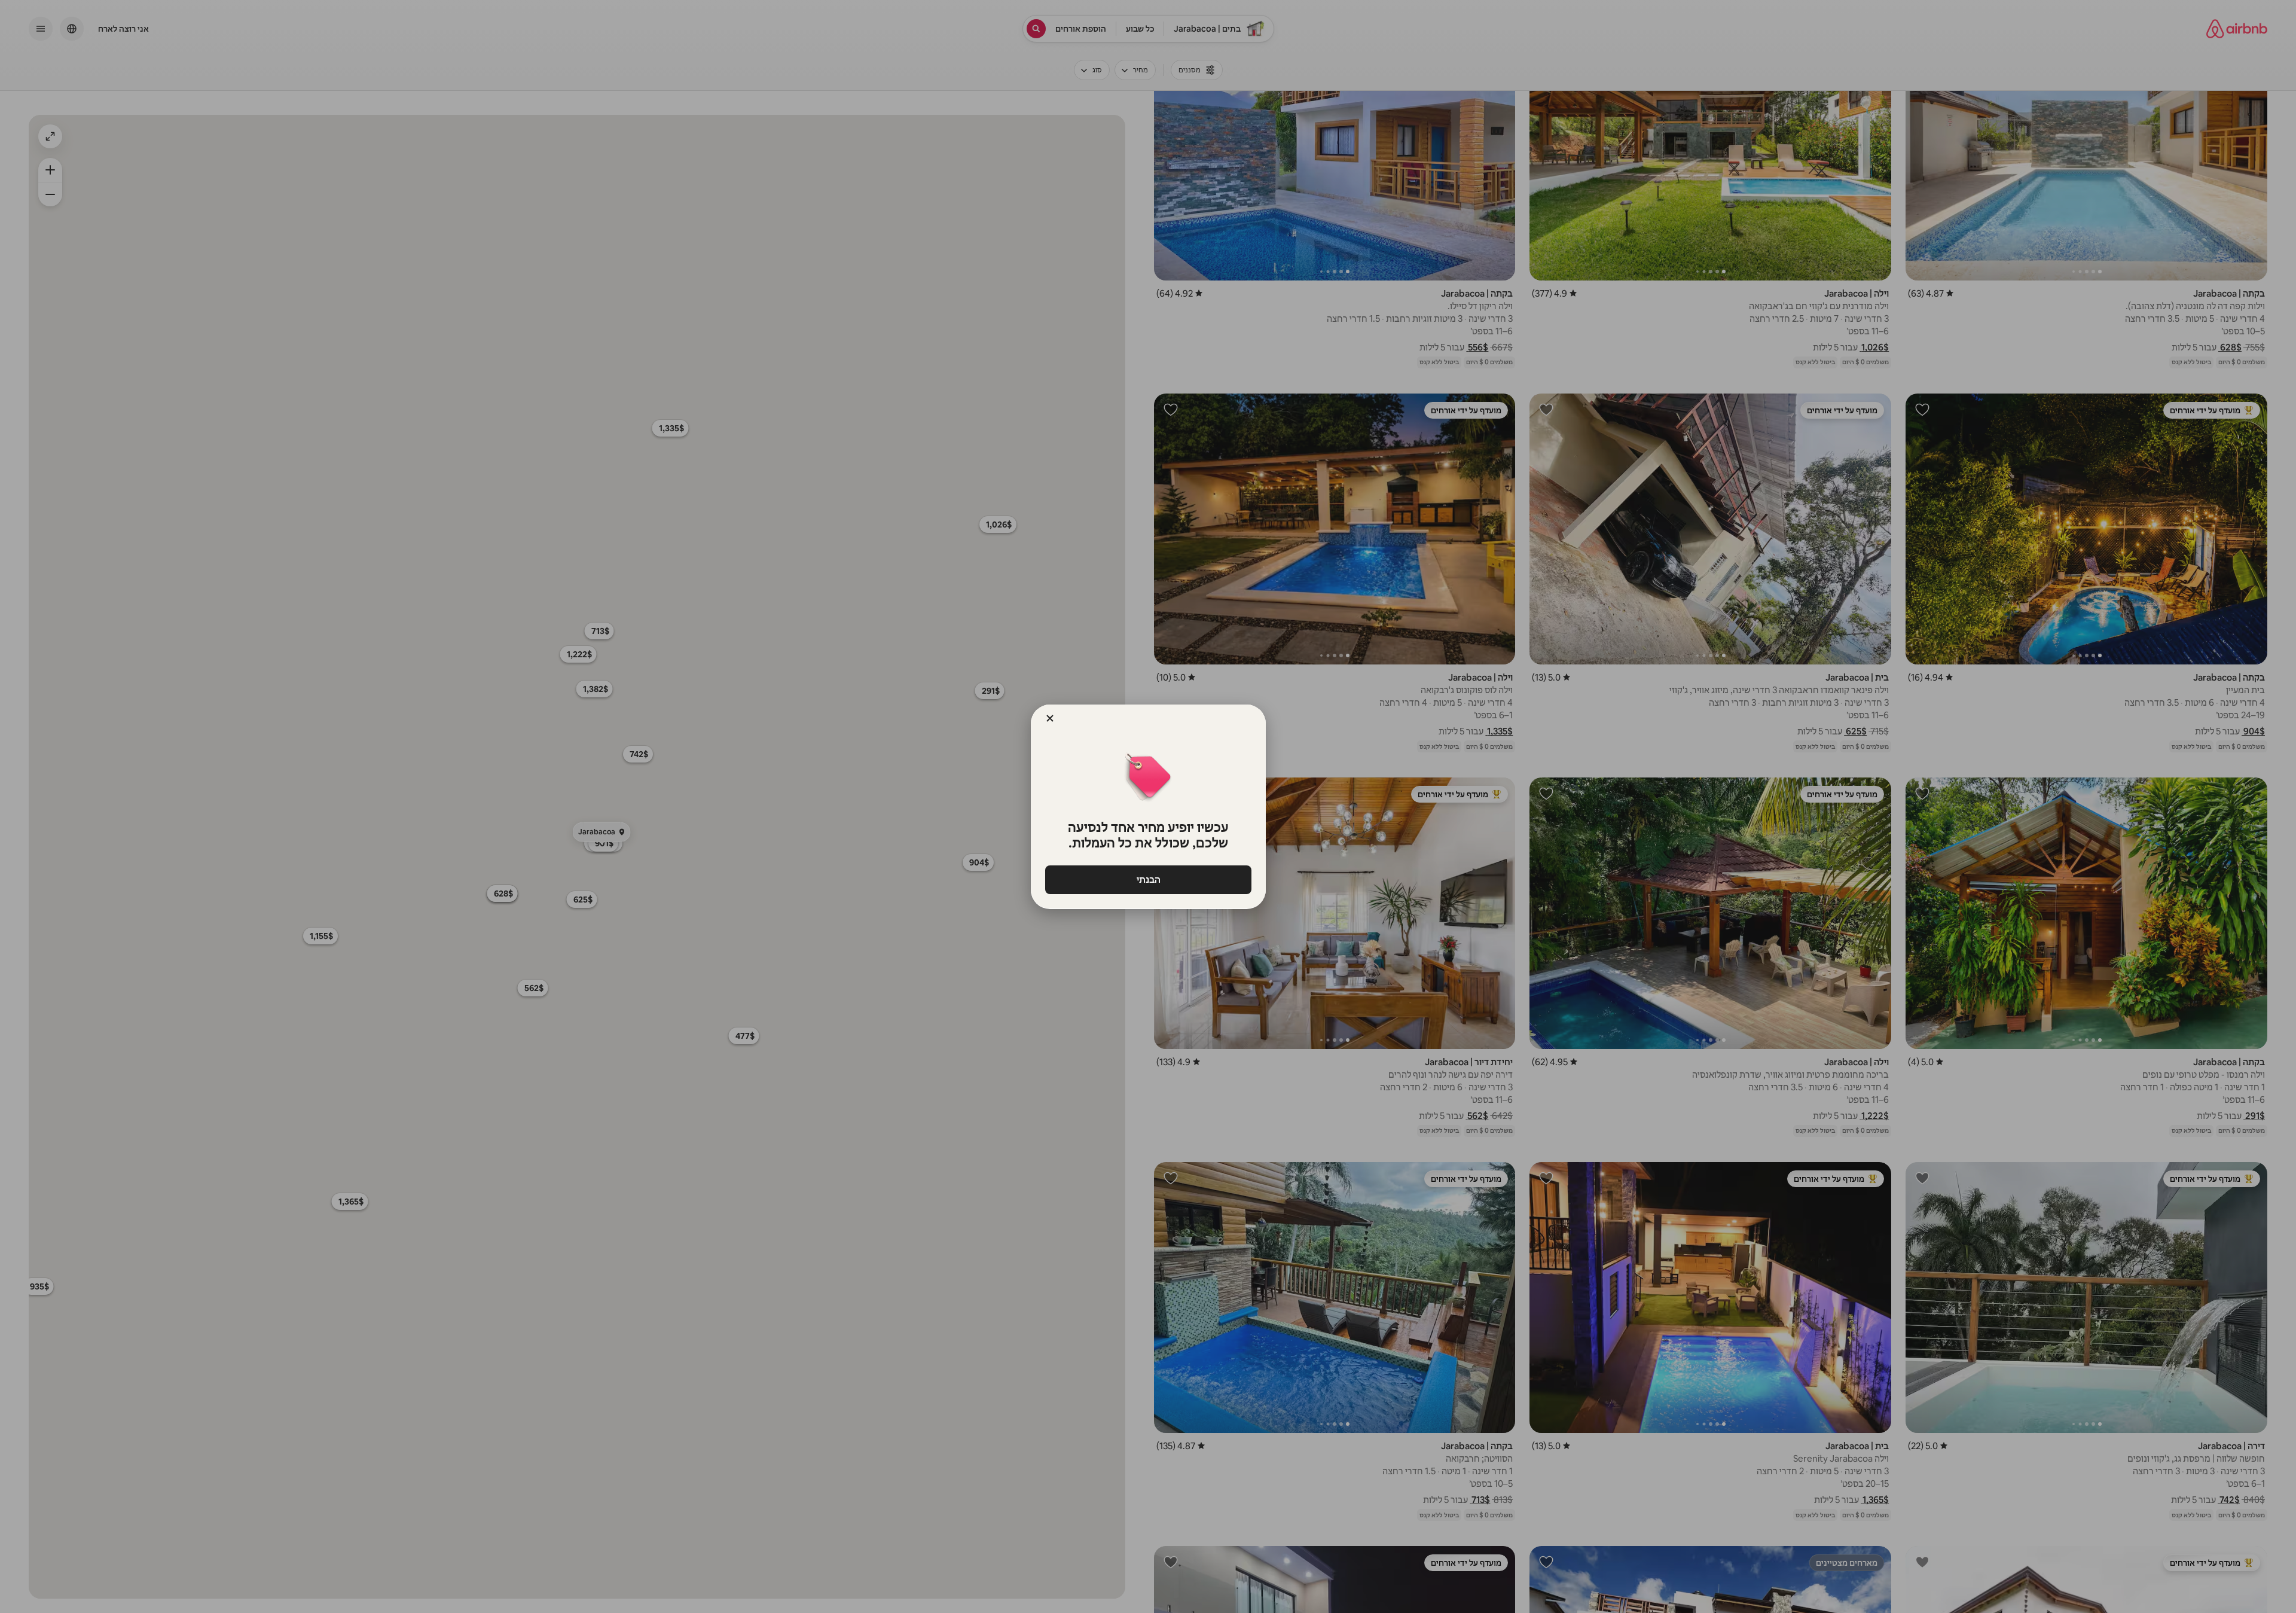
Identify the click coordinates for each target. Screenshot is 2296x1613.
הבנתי (1148, 879)
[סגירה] (1050, 718)
